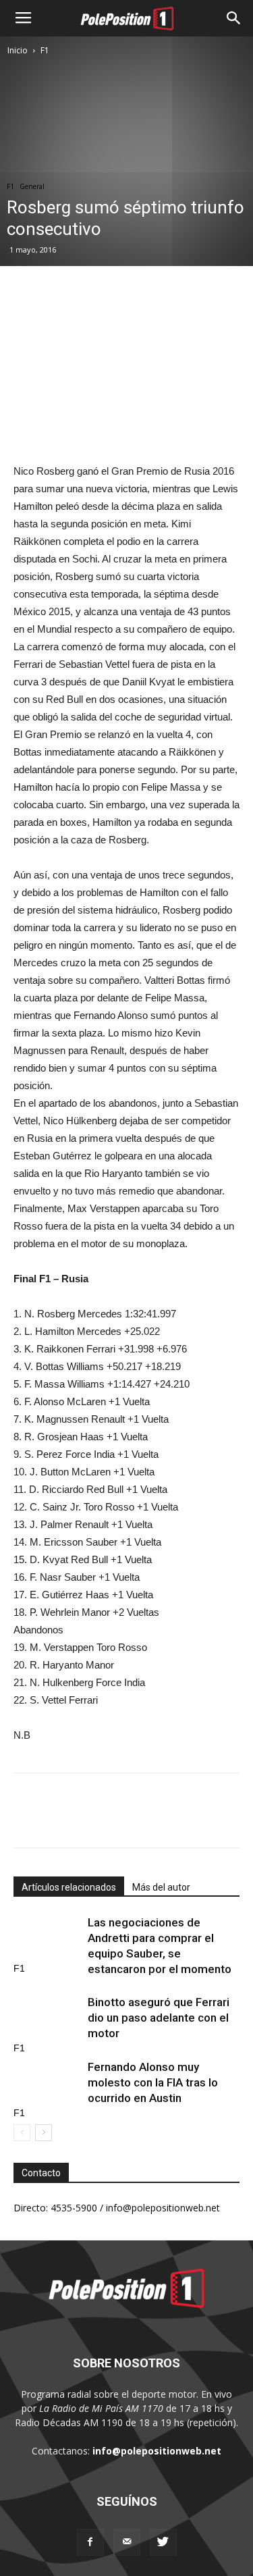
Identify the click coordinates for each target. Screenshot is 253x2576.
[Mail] (127, 2542)
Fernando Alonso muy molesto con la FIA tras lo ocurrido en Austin (153, 2082)
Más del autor (161, 1887)
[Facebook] (90, 2542)
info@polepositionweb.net (157, 2451)
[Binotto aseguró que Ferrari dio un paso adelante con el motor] (47, 2018)
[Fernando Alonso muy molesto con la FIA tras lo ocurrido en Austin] (47, 2083)
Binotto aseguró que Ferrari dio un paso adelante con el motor (159, 2018)
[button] (234, 18)
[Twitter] (163, 2542)
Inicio (18, 50)
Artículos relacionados (69, 1887)
